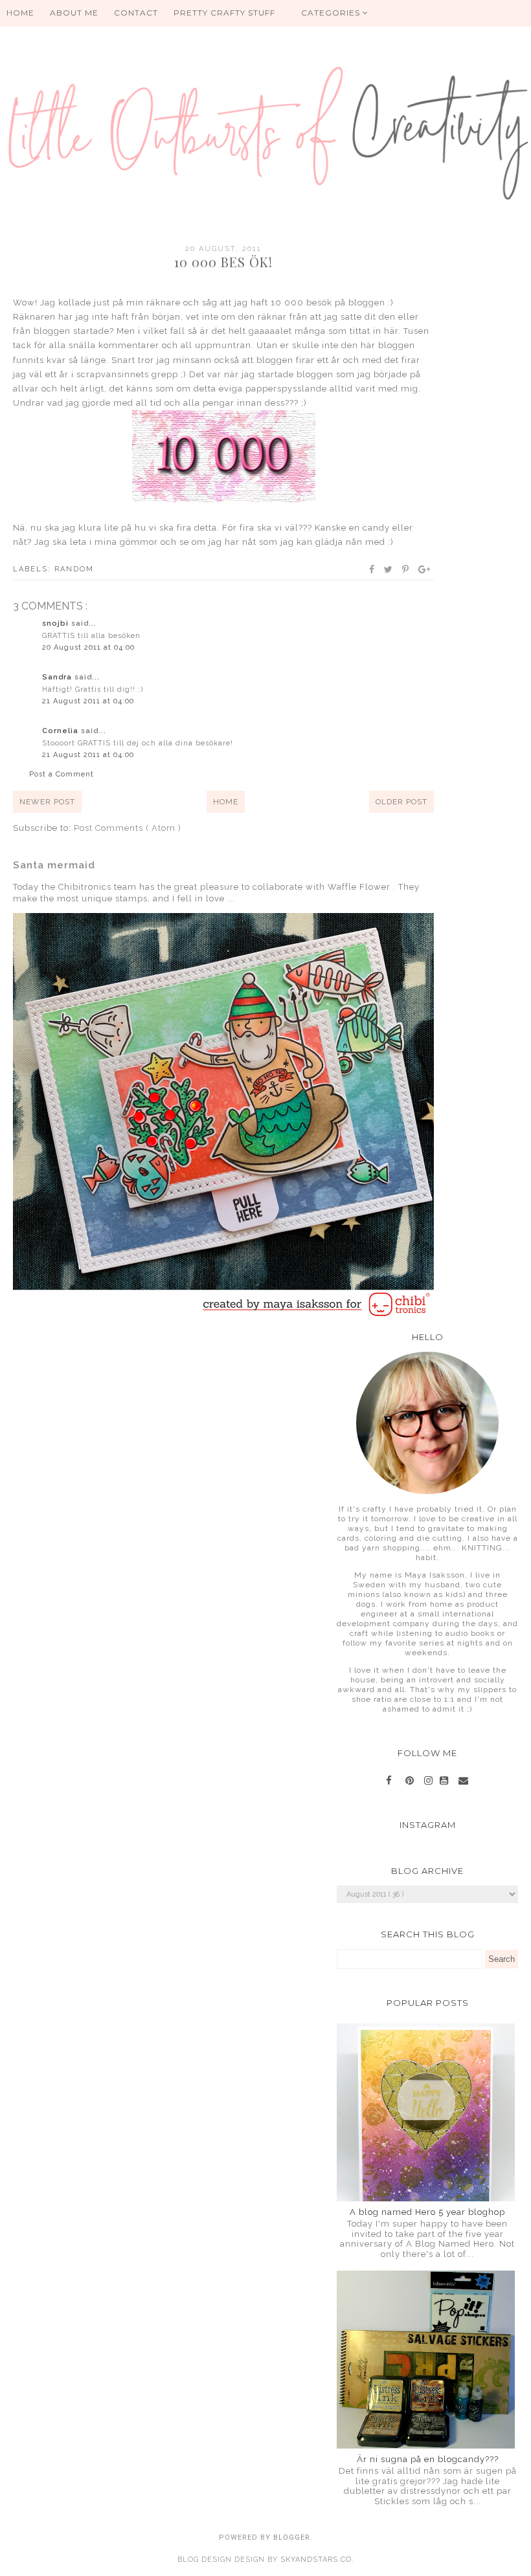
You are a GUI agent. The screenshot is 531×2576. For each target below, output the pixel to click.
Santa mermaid (54, 865)
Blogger (292, 2537)
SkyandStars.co (316, 2559)
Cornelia (62, 731)
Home (226, 802)
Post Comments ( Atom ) (128, 828)
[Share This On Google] (425, 569)
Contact (136, 13)
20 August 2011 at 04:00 (88, 647)
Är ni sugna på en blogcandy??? (428, 2459)
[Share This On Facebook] (372, 569)
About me (74, 13)
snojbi (57, 623)
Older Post (401, 802)
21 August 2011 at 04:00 (88, 701)
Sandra (58, 677)
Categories (332, 13)
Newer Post (47, 802)
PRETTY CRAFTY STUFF (224, 13)
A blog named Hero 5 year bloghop (427, 2212)
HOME (20, 13)
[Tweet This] (389, 569)
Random (74, 569)
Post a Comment (62, 774)
